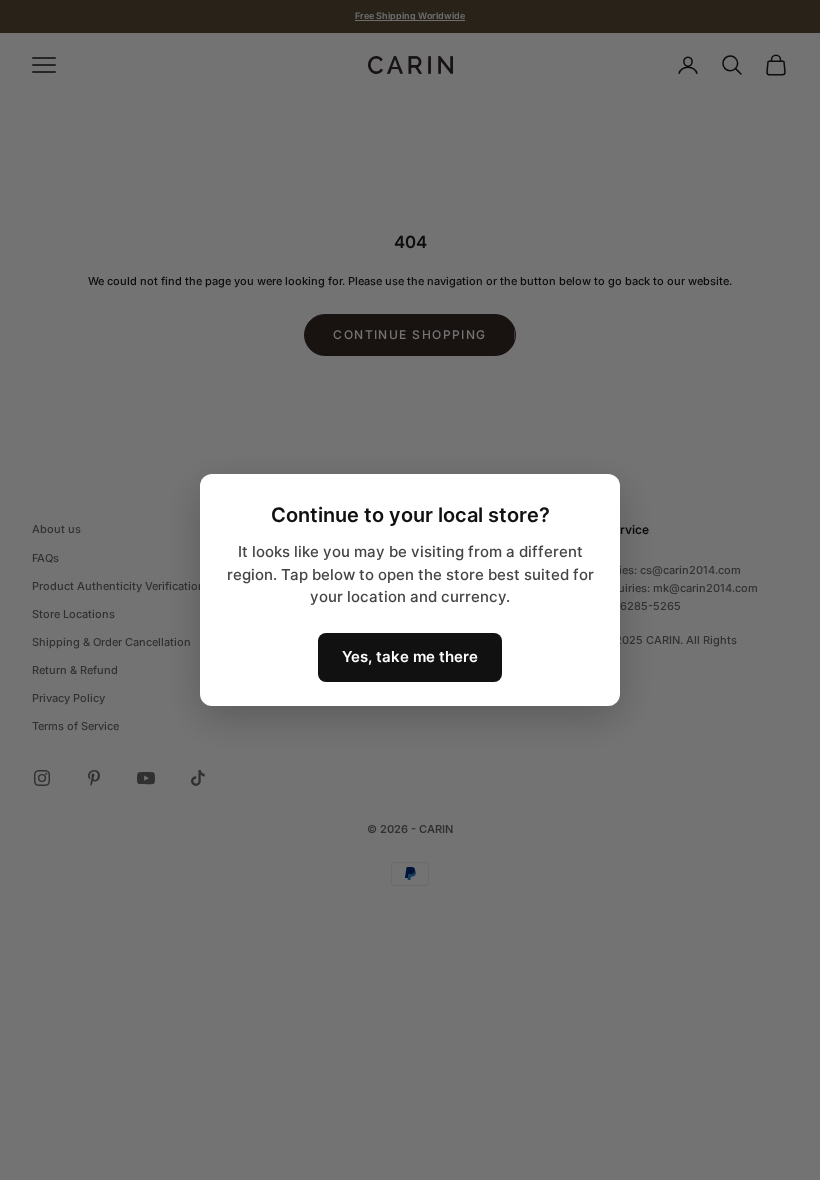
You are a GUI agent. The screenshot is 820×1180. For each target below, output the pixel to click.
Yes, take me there (410, 656)
